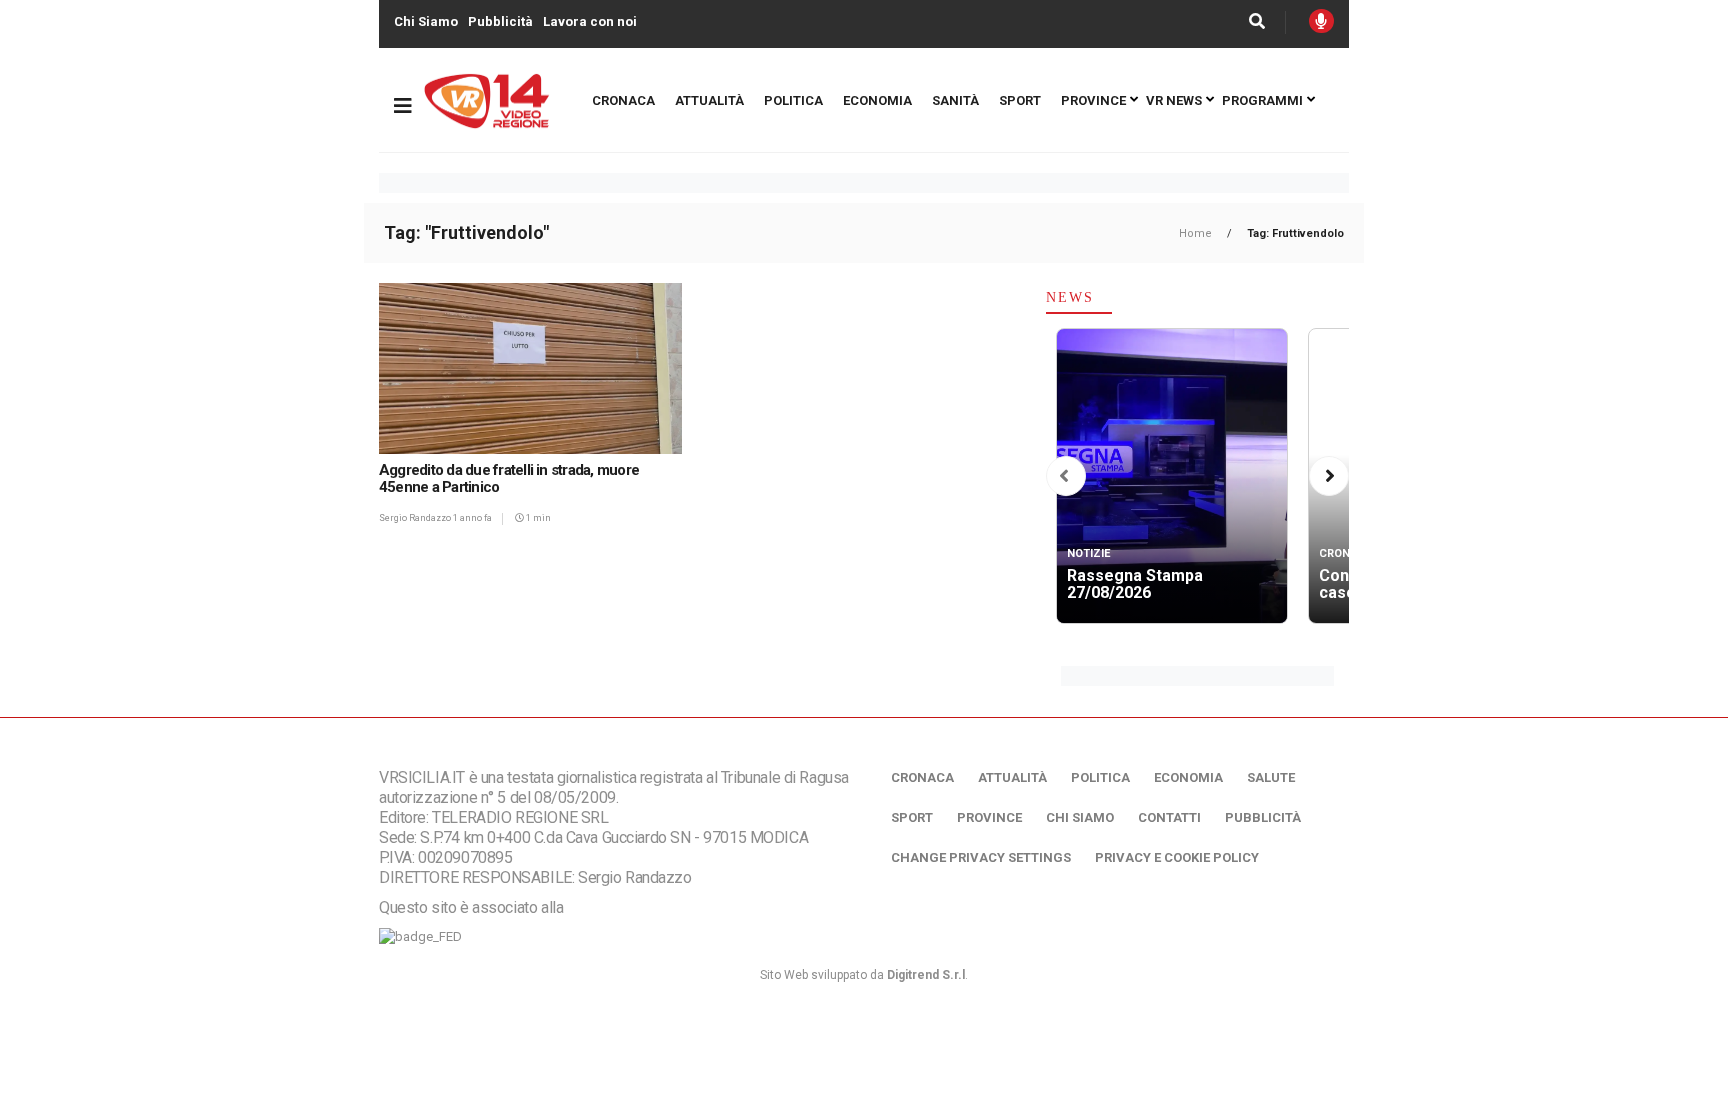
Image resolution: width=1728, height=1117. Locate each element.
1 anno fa (472, 518)
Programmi (1262, 100)
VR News (1174, 100)
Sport (1020, 100)
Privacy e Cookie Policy (1177, 857)
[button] (1064, 476)
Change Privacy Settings (981, 857)
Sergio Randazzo (416, 518)
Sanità (955, 100)
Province (1093, 100)
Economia (877, 100)
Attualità (709, 100)
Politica (793, 100)
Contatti (1169, 817)
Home (1197, 233)
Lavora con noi (590, 21)
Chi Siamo (426, 21)
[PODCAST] (1321, 21)
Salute (1271, 777)
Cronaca (623, 100)
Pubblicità (500, 21)
